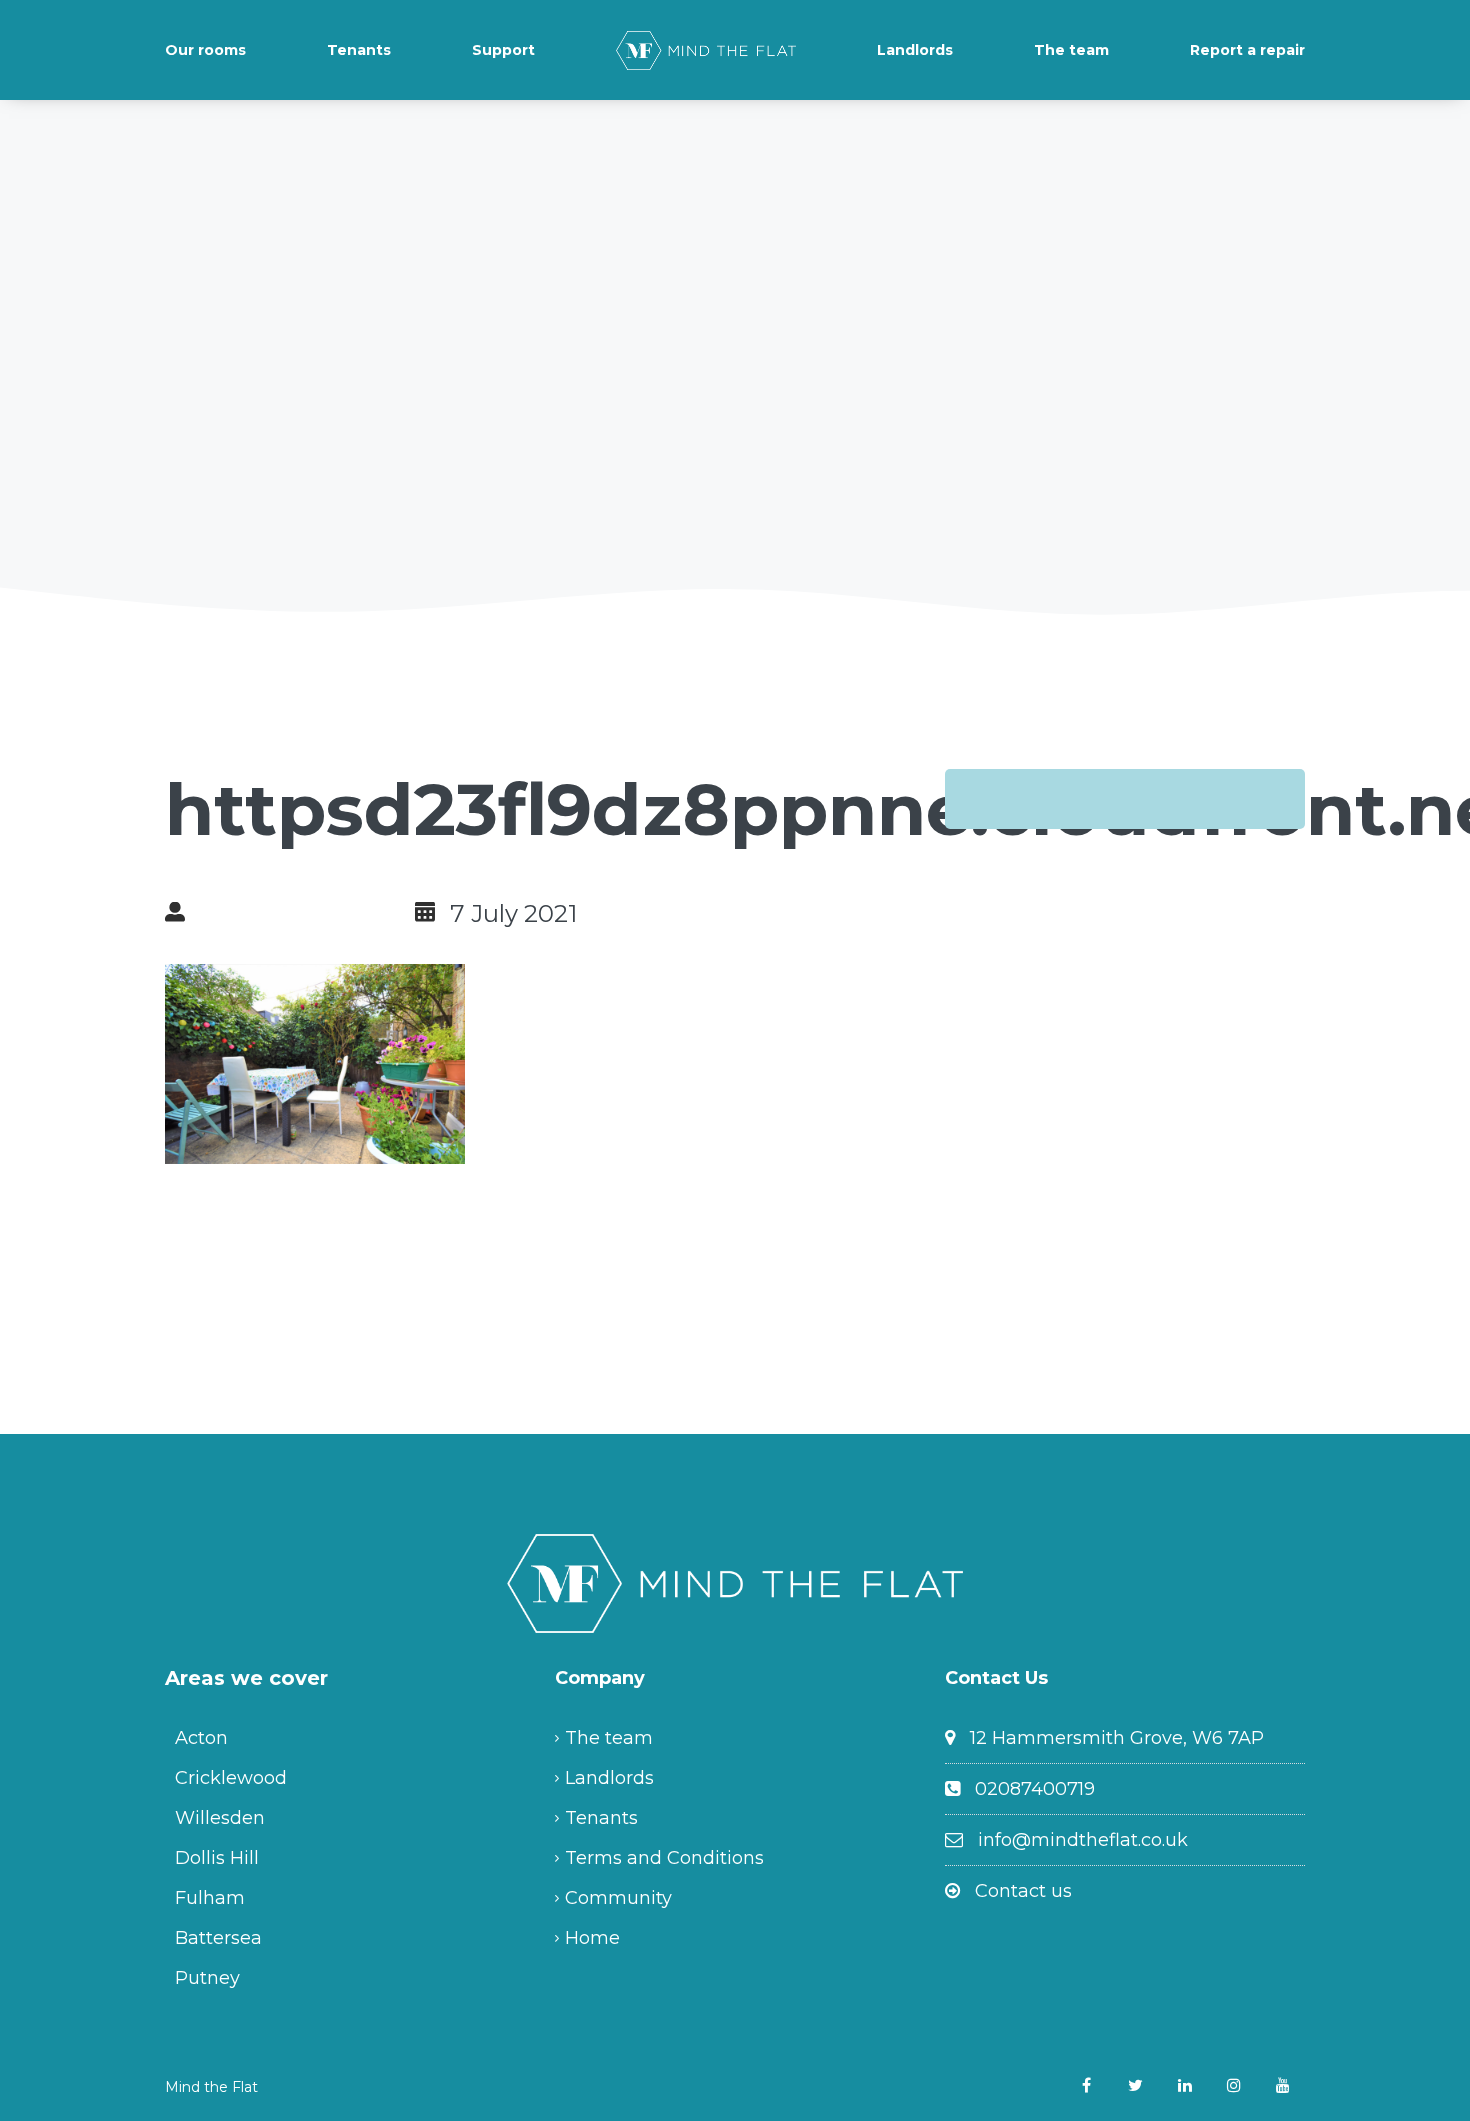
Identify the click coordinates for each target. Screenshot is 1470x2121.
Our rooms (205, 50)
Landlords (915, 50)
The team (1071, 50)
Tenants (359, 50)
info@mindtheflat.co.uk (1083, 1840)
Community (618, 1898)
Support (503, 50)
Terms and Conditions (664, 1858)
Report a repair (1247, 50)
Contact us (1023, 1891)
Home (592, 1938)
